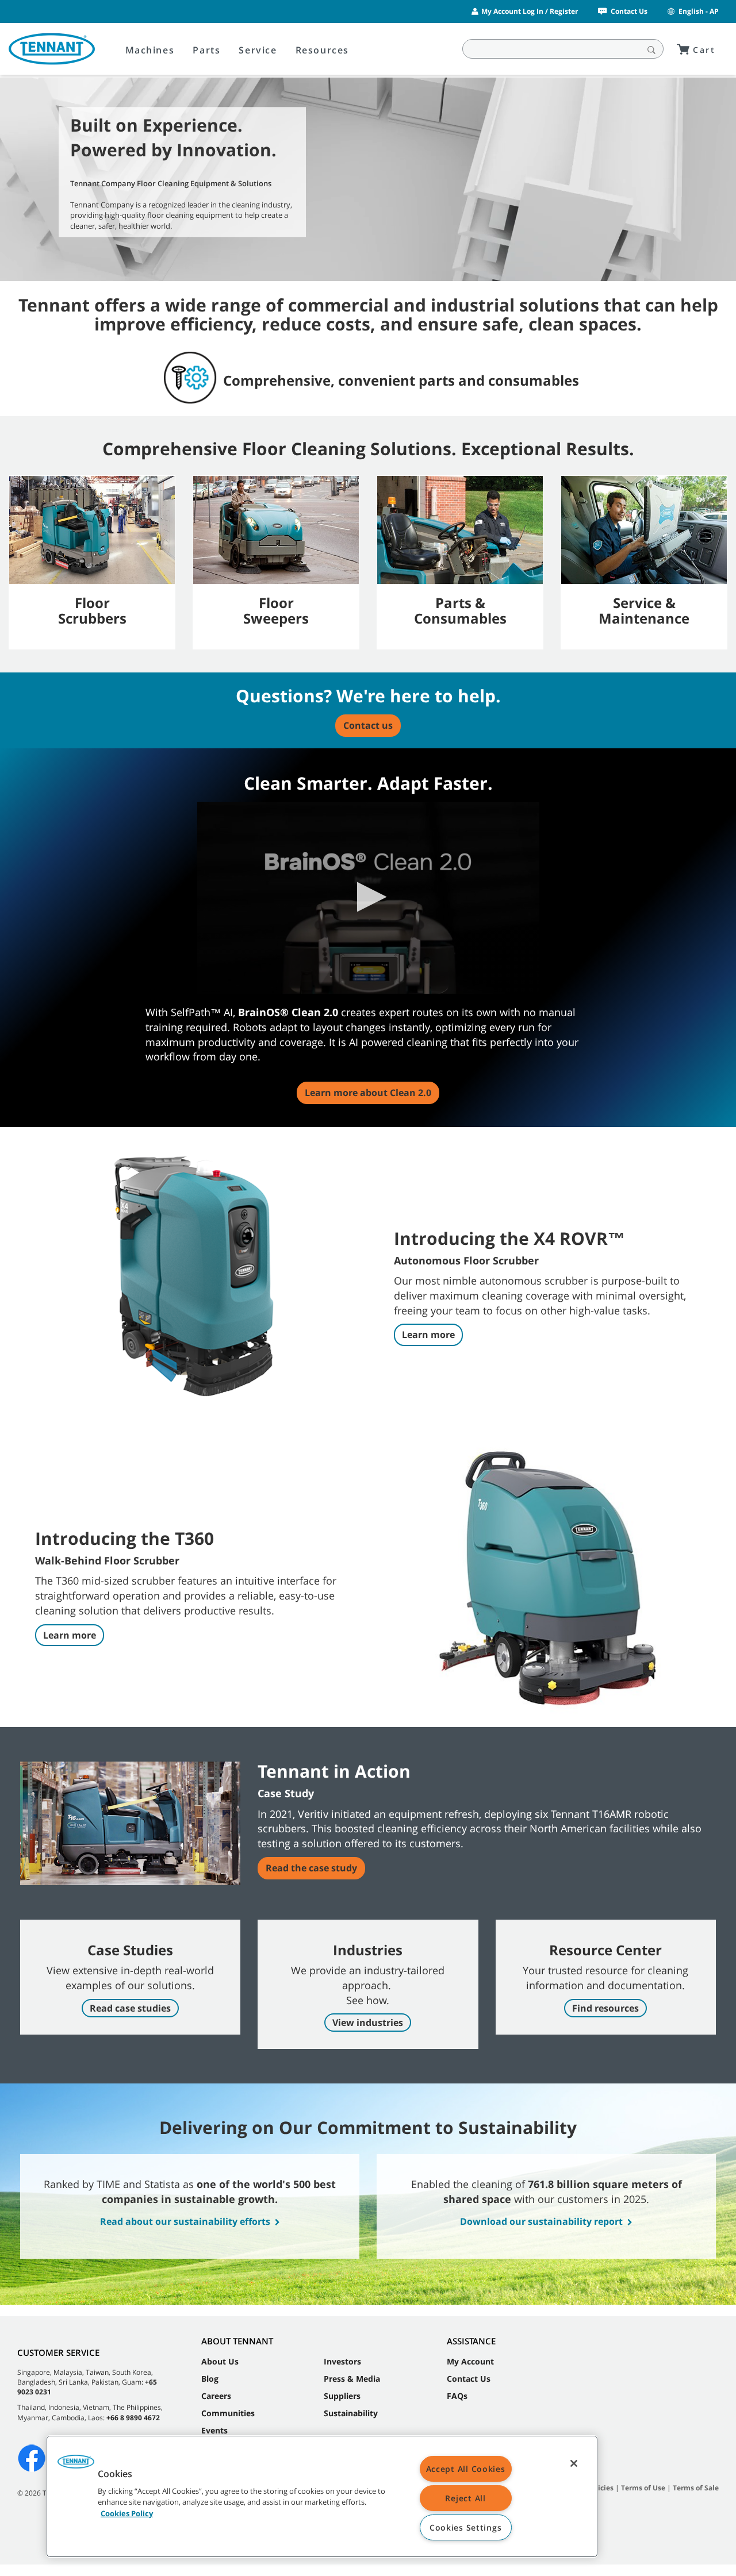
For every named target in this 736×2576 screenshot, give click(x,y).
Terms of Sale (696, 2488)
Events (214, 2430)
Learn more (428, 1335)
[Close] (574, 2463)
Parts (206, 50)
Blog (210, 2379)
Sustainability (351, 2413)
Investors (342, 2361)
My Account (470, 2361)
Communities (228, 2413)
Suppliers (342, 2396)
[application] (368, 898)
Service (258, 50)
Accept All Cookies (466, 2469)
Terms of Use (643, 2488)
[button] (368, 897)
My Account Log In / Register (530, 11)
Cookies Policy (127, 2513)
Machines (150, 50)
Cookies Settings (466, 2527)
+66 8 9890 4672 (133, 2418)
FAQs (457, 2396)
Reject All (465, 2498)
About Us (220, 2361)
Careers (216, 2396)
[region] (322, 2496)
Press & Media (352, 2379)
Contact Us (629, 11)
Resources (322, 50)
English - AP (699, 11)
